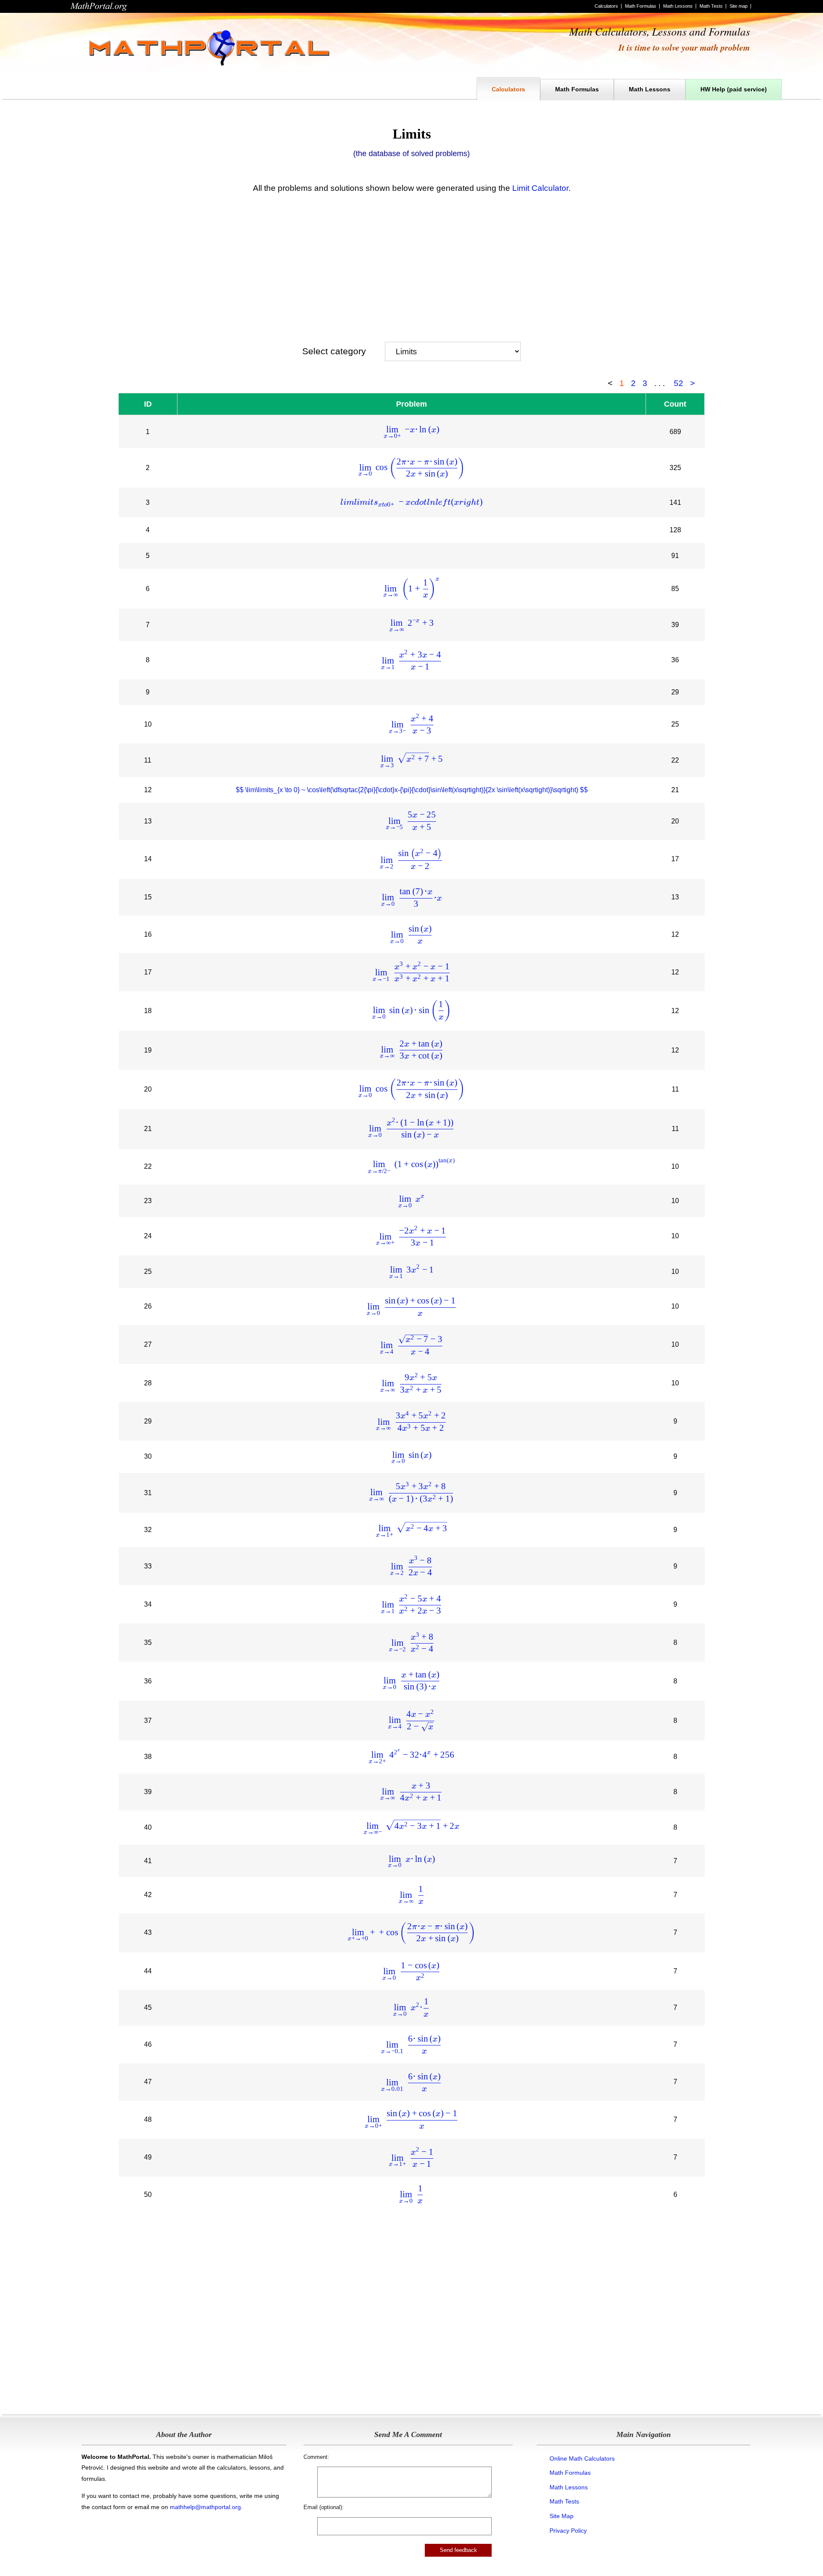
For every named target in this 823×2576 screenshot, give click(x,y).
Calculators (606, 6)
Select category (334, 351)
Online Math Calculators (582, 2458)
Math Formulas (641, 6)
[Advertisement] (411, 265)
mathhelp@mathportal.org (205, 2507)
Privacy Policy (568, 2531)
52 (679, 383)
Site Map (562, 2516)
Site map (739, 6)
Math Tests (711, 6)
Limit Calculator (540, 188)
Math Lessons (678, 6)
